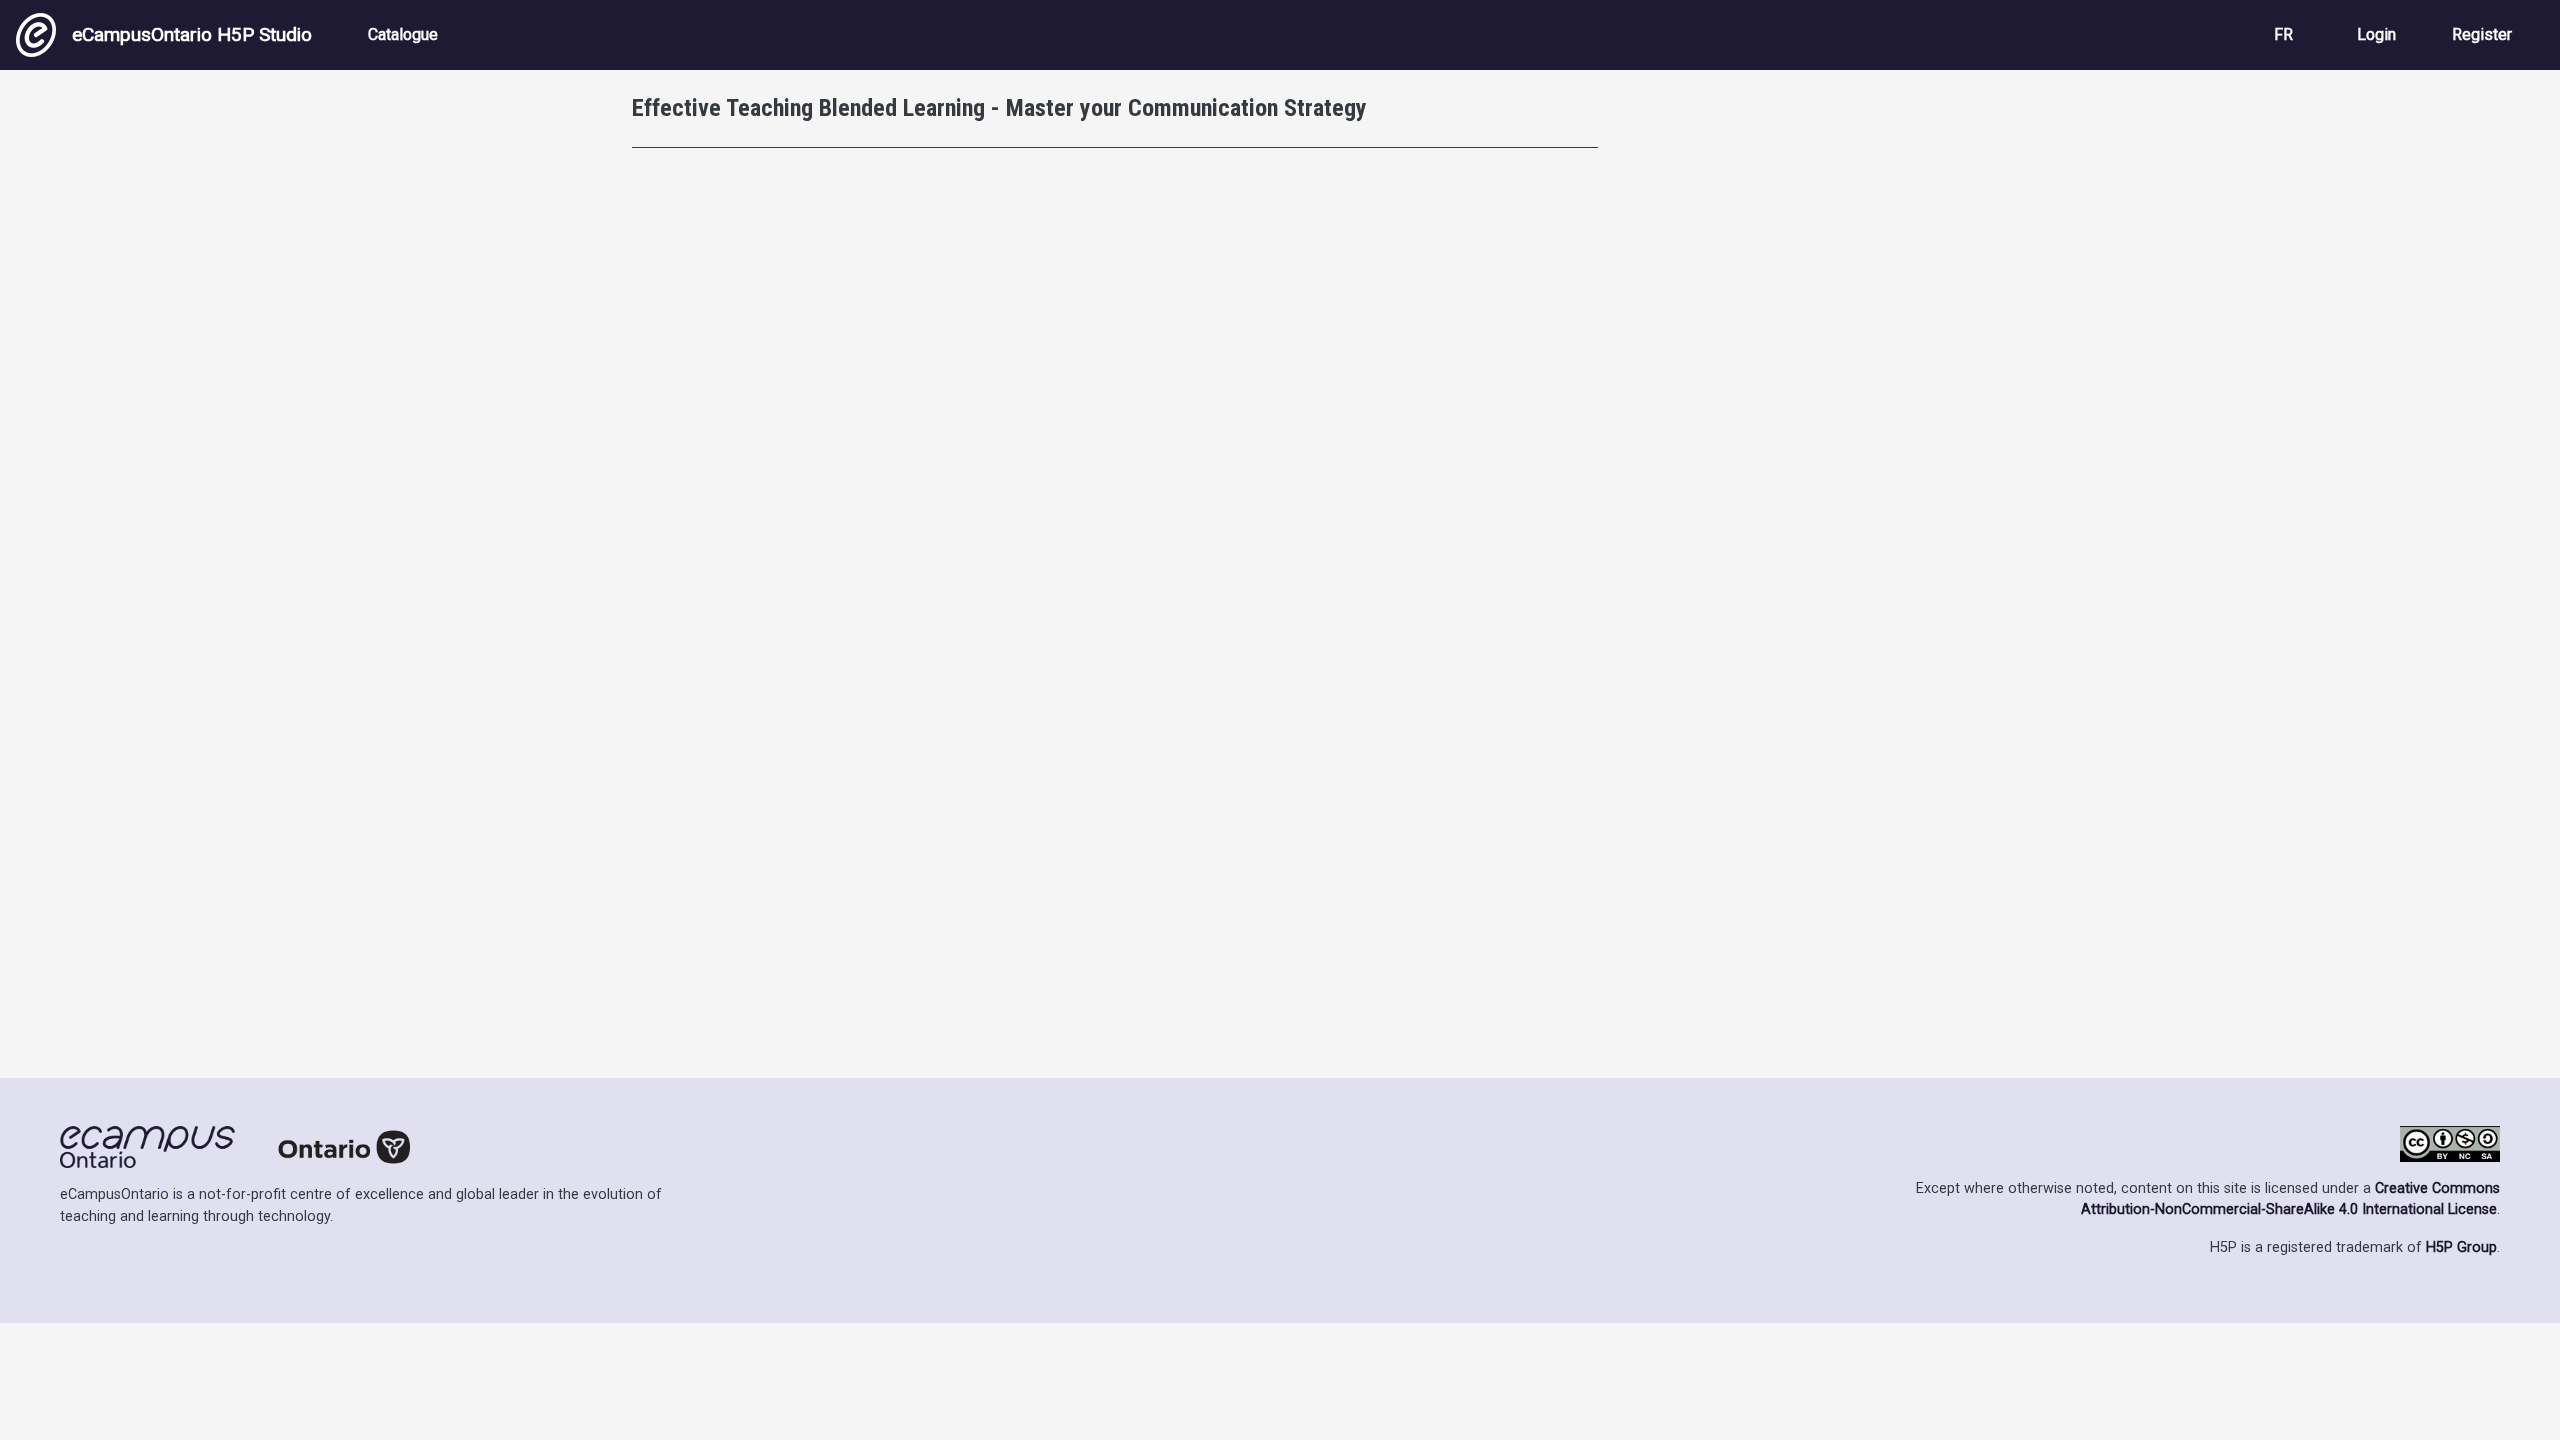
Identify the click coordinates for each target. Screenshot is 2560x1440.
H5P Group (2461, 1247)
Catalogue (403, 34)
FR (2283, 34)
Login (2376, 34)
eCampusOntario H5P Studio (192, 34)
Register (2482, 34)
